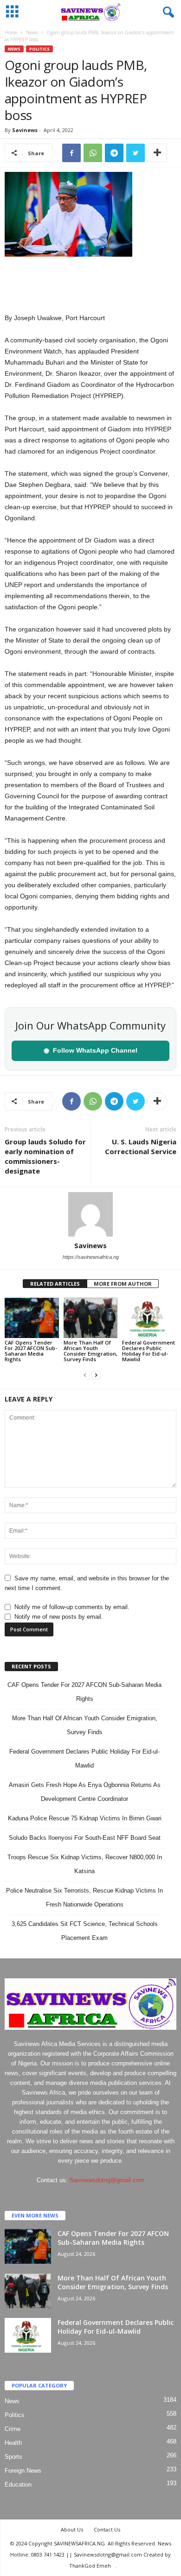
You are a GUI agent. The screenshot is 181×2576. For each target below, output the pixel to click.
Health (13, 2443)
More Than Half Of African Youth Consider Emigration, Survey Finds (90, 1351)
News (32, 32)
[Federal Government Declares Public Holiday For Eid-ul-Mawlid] (149, 1318)
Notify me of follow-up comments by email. (72, 1607)
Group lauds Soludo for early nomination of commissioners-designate (45, 1156)
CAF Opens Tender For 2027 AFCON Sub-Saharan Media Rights (31, 1351)
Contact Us (107, 2529)
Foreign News (23, 2471)
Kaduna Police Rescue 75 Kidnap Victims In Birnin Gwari (85, 1818)
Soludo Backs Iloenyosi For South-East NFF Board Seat (85, 1838)
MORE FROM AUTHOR (123, 1284)
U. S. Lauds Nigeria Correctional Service (141, 1146)
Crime (13, 2429)
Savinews (25, 130)
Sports (13, 2457)
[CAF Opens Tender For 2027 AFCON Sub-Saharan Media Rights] (32, 1318)
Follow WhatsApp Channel (90, 1050)
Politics (39, 49)
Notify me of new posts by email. (59, 1617)
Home (11, 32)
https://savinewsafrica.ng (91, 1257)
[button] (167, 13)
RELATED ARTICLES (55, 1284)
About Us (72, 2529)
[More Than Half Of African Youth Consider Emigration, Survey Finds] (91, 1318)
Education (18, 2484)
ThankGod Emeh (90, 2566)
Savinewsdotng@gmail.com (107, 2180)
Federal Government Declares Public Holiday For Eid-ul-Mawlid (149, 1351)
